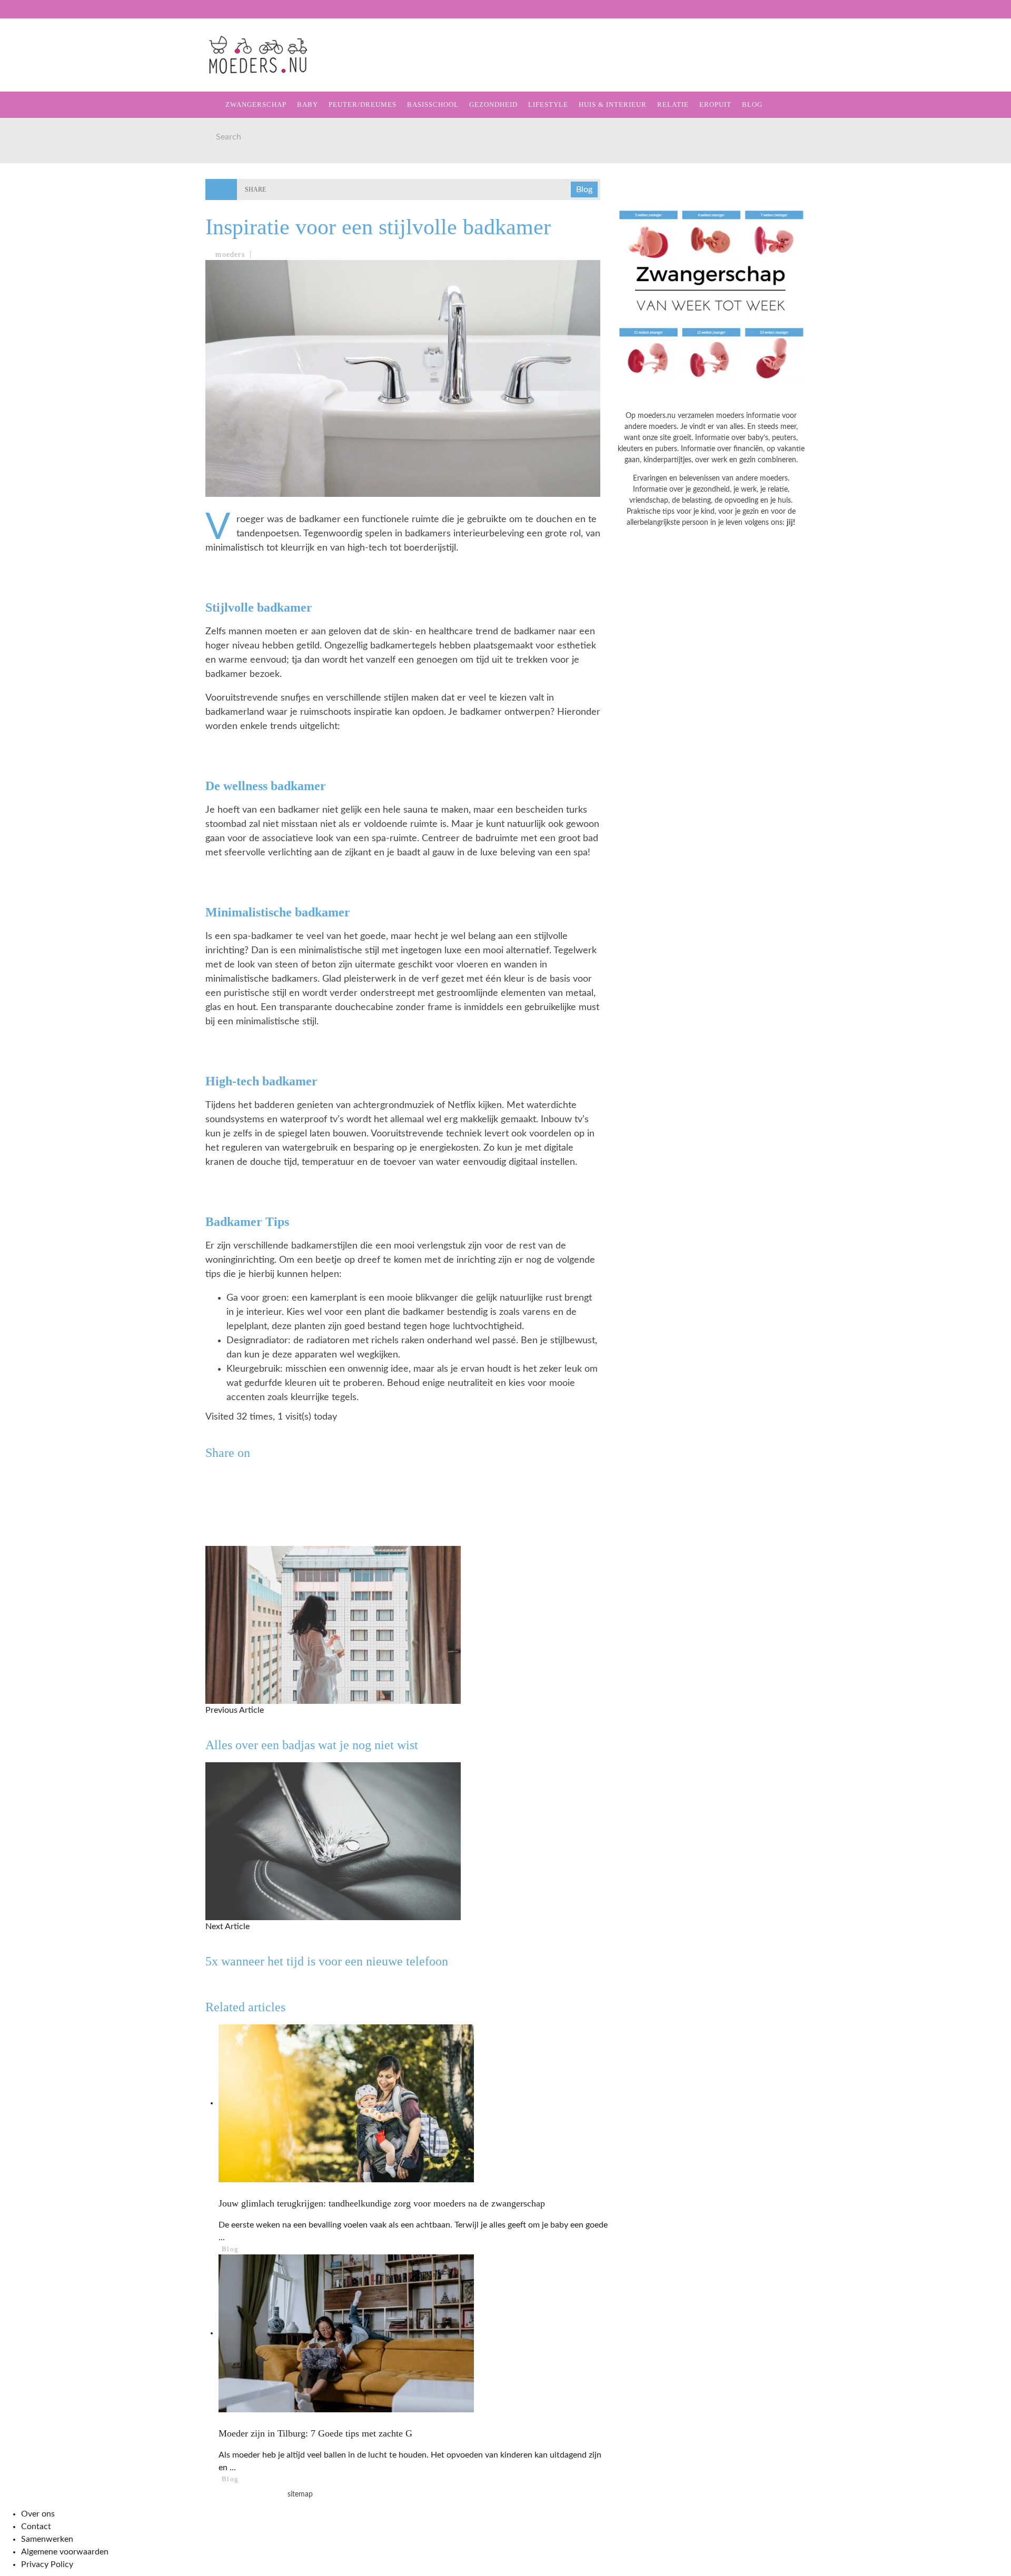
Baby (308, 104)
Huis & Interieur (53, 199)
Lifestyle (38, 178)
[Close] (16, 16)
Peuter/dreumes (363, 104)
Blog (27, 264)
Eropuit (33, 242)
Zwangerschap (49, 70)
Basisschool (44, 134)
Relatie (33, 221)
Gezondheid (43, 156)
